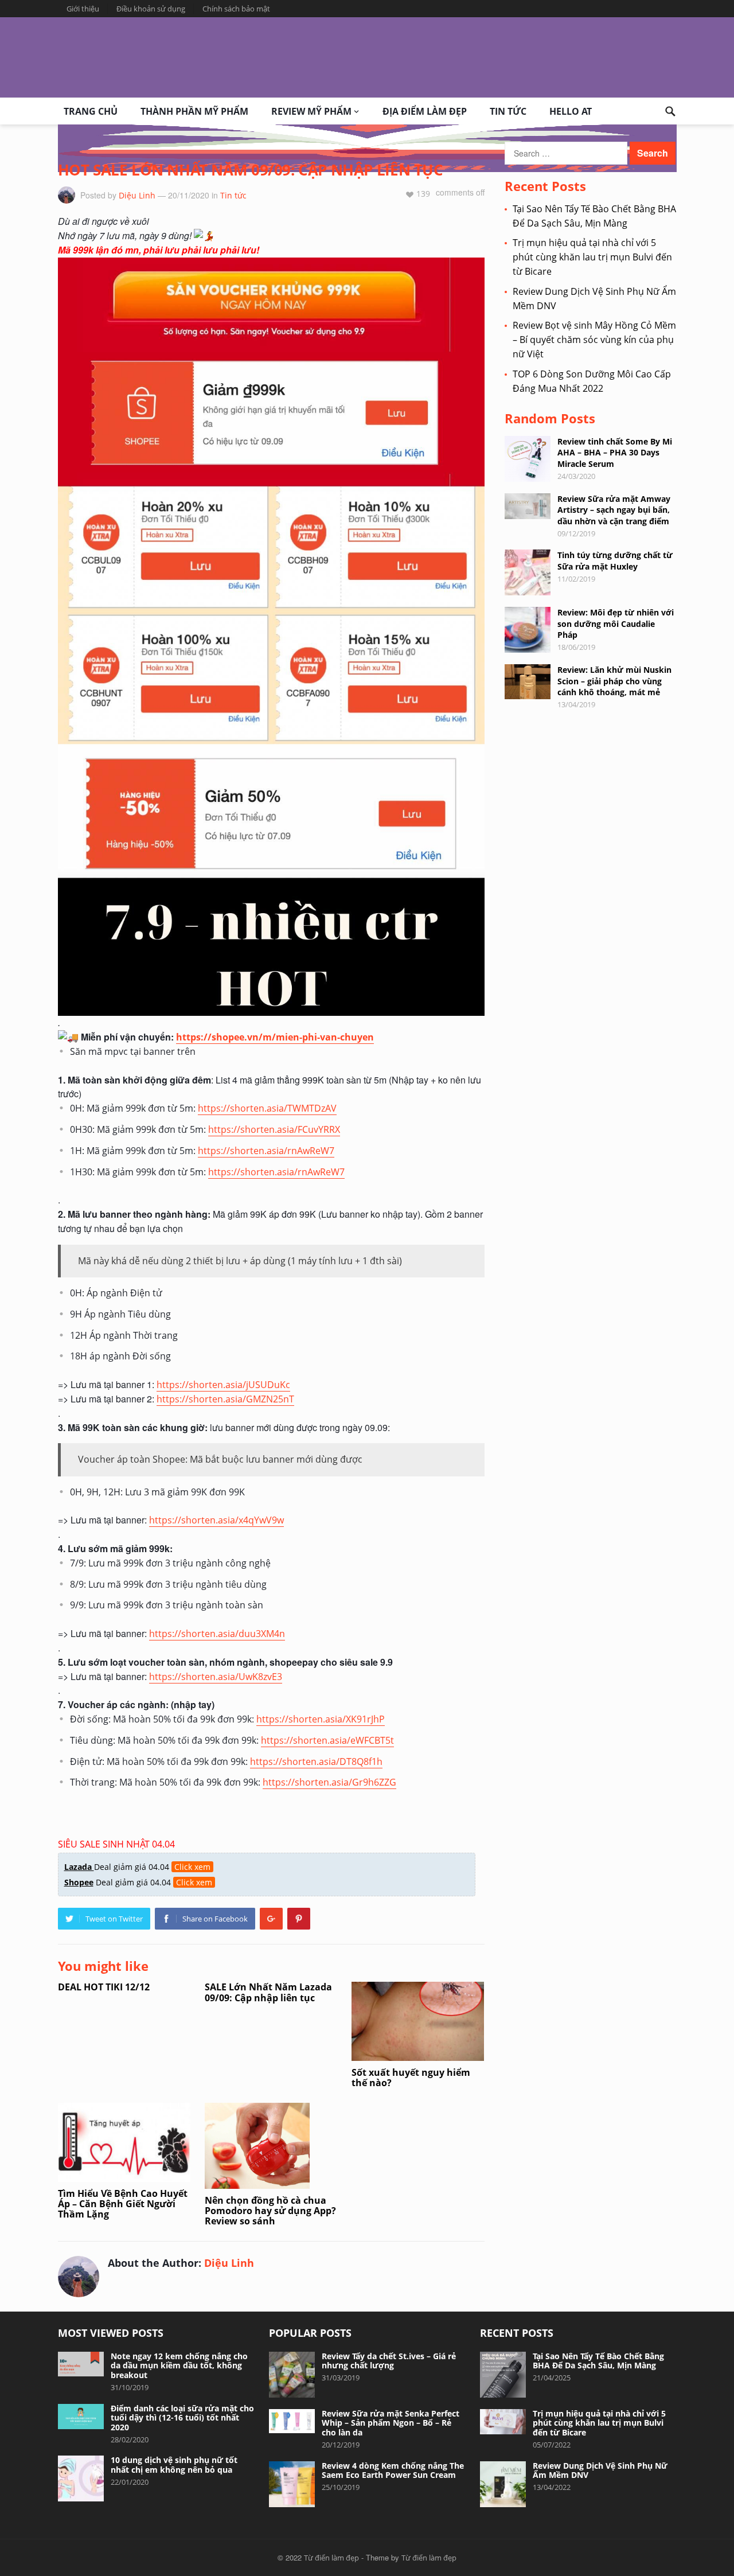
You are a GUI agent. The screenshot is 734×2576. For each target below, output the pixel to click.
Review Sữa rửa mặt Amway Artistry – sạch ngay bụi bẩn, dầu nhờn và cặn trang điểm (614, 510)
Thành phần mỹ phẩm (194, 111)
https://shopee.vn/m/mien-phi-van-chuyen (275, 1037)
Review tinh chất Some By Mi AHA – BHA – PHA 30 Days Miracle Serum (615, 452)
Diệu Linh (137, 195)
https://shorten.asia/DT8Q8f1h (316, 1761)
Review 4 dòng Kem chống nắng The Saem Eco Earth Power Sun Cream (393, 2470)
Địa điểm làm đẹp (425, 111)
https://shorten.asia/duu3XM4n (217, 1634)
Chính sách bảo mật (236, 9)
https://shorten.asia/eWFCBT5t (327, 1740)
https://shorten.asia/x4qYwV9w (216, 1520)
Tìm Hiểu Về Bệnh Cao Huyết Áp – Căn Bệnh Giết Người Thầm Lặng (123, 2204)
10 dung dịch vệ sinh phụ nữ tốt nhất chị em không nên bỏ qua (174, 2465)
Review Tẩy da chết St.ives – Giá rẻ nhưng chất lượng (389, 2361)
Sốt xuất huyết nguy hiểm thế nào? (411, 2078)
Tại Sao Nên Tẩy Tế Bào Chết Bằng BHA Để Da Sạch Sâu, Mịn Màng (598, 2361)
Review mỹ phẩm (311, 111)
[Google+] (271, 1919)
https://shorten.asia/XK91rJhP (321, 1719)
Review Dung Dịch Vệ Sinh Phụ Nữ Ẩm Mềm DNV (600, 2470)
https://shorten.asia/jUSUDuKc (223, 1385)
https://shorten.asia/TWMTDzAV (267, 1108)
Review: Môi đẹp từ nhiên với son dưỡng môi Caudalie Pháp (616, 623)
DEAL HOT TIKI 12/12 (104, 1987)
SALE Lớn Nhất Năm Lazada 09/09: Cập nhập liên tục (268, 1992)
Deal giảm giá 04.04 (137, 1867)
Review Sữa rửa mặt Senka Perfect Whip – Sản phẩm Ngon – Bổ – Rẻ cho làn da (391, 2423)
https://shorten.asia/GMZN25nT (225, 1399)
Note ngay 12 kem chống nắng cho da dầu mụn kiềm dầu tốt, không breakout (179, 2366)
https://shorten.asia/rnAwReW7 (266, 1151)
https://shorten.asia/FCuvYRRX (274, 1129)
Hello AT (571, 111)
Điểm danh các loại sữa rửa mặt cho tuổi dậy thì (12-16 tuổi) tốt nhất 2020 (182, 2418)
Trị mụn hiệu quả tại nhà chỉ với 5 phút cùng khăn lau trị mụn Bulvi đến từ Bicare (592, 257)
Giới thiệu (83, 9)
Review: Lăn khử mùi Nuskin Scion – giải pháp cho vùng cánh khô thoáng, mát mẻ (614, 681)
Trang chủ (91, 111)
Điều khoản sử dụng (151, 9)
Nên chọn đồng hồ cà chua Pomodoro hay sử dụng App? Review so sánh (270, 2211)
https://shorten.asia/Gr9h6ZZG (329, 1782)
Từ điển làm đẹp (331, 2558)
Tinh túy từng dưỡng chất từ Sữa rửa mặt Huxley (615, 560)
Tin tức (508, 111)
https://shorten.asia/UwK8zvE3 (216, 1677)
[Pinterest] (299, 1919)
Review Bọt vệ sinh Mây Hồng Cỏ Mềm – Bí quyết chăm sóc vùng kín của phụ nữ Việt (594, 340)
